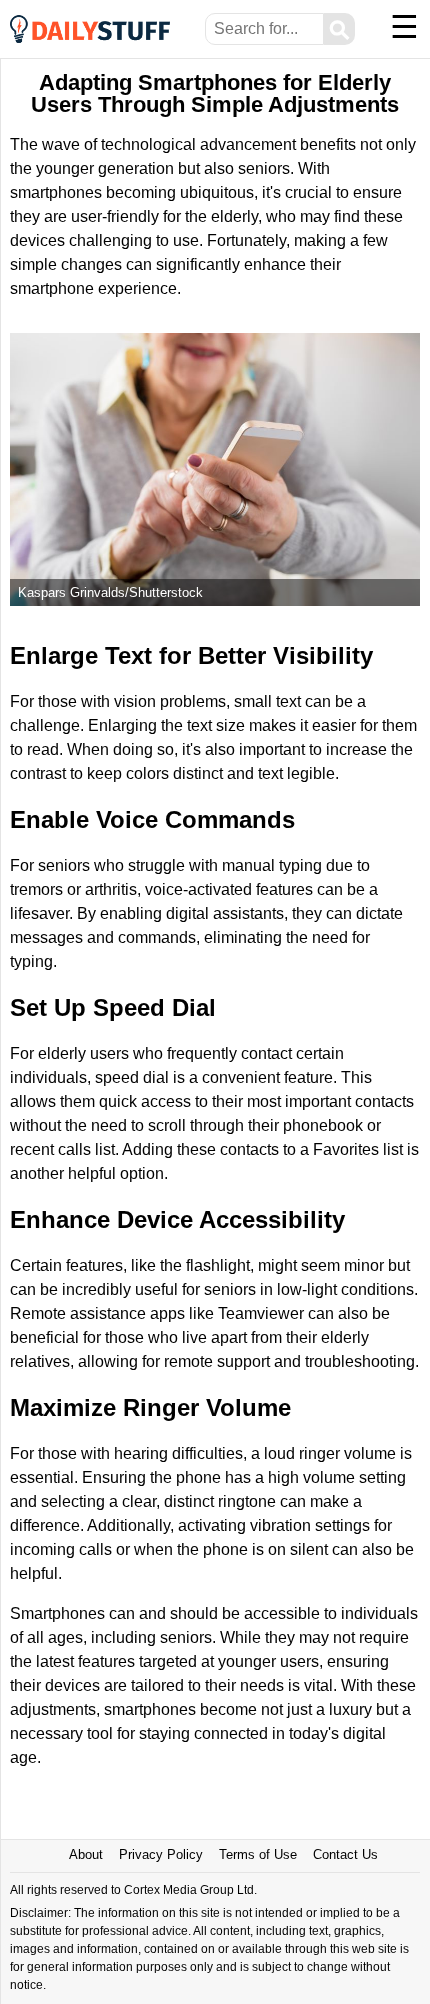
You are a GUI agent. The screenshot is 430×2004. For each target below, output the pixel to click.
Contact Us (345, 1854)
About (86, 1854)
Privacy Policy (161, 1854)
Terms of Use (258, 1854)
